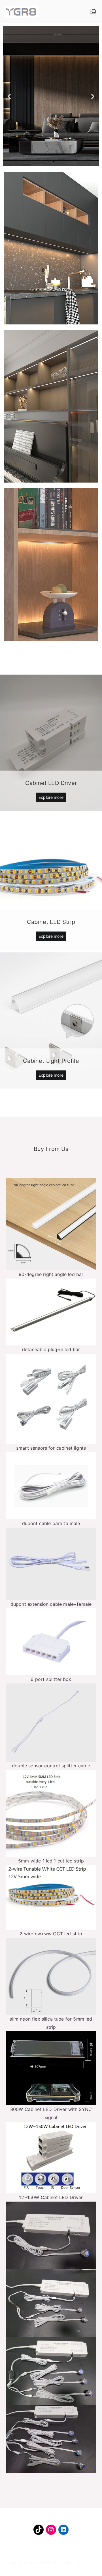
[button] (48, 162)
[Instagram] (51, 2530)
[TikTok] (39, 2530)
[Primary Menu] (93, 12)
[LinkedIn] (63, 2530)
